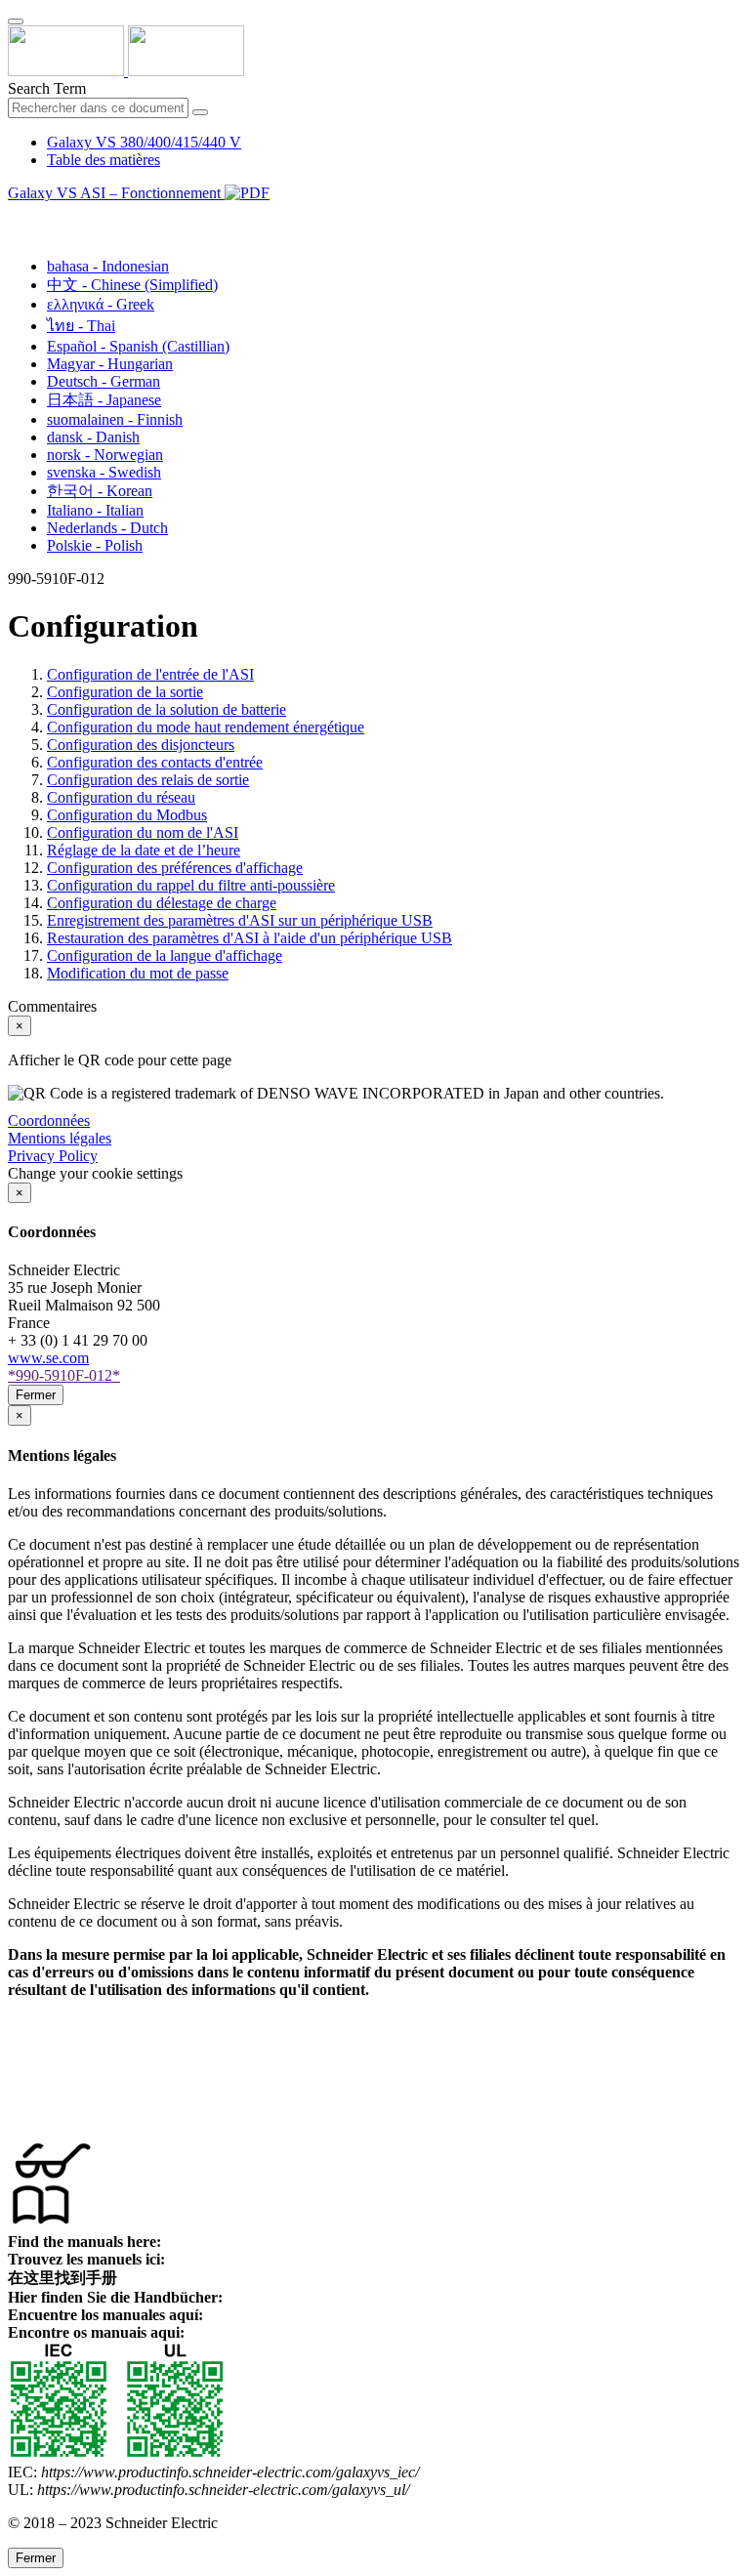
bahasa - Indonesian (108, 266)
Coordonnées (49, 1121)
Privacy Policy (53, 1156)
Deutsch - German (104, 381)
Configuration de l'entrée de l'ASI (150, 674)
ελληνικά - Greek (101, 304)
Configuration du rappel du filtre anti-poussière (191, 885)
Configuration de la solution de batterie (167, 709)
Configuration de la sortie (125, 692)
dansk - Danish (93, 437)
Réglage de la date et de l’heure (144, 850)
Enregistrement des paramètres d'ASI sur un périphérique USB (240, 920)
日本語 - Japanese (104, 400)
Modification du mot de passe (138, 973)
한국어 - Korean (100, 491)
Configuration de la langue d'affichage (165, 956)
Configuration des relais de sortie (148, 780)
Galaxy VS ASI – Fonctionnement (116, 193)
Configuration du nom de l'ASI (143, 832)
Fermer (36, 1395)
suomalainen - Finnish (115, 419)
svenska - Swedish (104, 472)
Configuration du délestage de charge (162, 903)
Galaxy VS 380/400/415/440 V (144, 142)
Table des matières (104, 160)
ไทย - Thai (81, 326)
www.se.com (48, 1358)
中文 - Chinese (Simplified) (132, 285)
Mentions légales (60, 1138)
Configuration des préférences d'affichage (175, 868)
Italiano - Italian (95, 510)
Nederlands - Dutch (107, 528)
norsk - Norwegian (105, 455)
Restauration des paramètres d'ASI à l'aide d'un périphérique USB (250, 938)
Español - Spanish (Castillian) (138, 346)
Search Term (47, 88)
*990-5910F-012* (64, 1375)
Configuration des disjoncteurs (141, 745)
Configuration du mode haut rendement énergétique (206, 727)
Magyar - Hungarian (110, 364)
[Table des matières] (16, 215)
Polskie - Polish (95, 545)
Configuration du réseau (121, 797)
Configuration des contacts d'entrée (155, 762)
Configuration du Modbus (127, 815)
